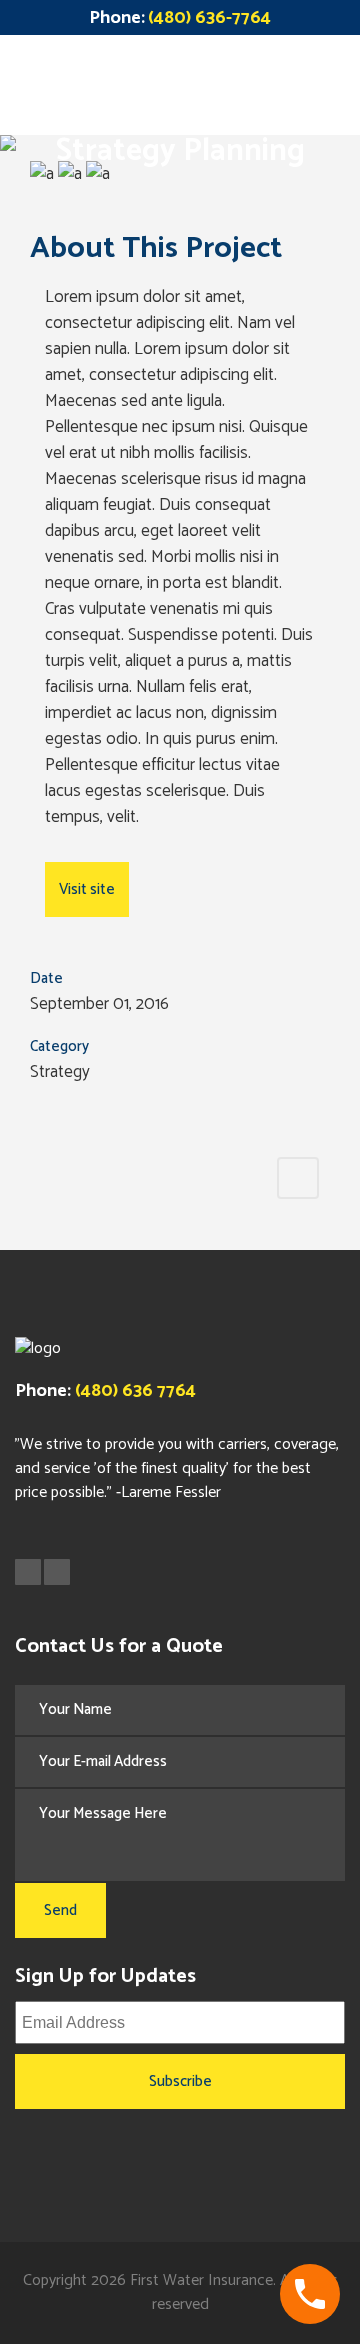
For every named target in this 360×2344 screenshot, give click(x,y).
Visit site (87, 889)
